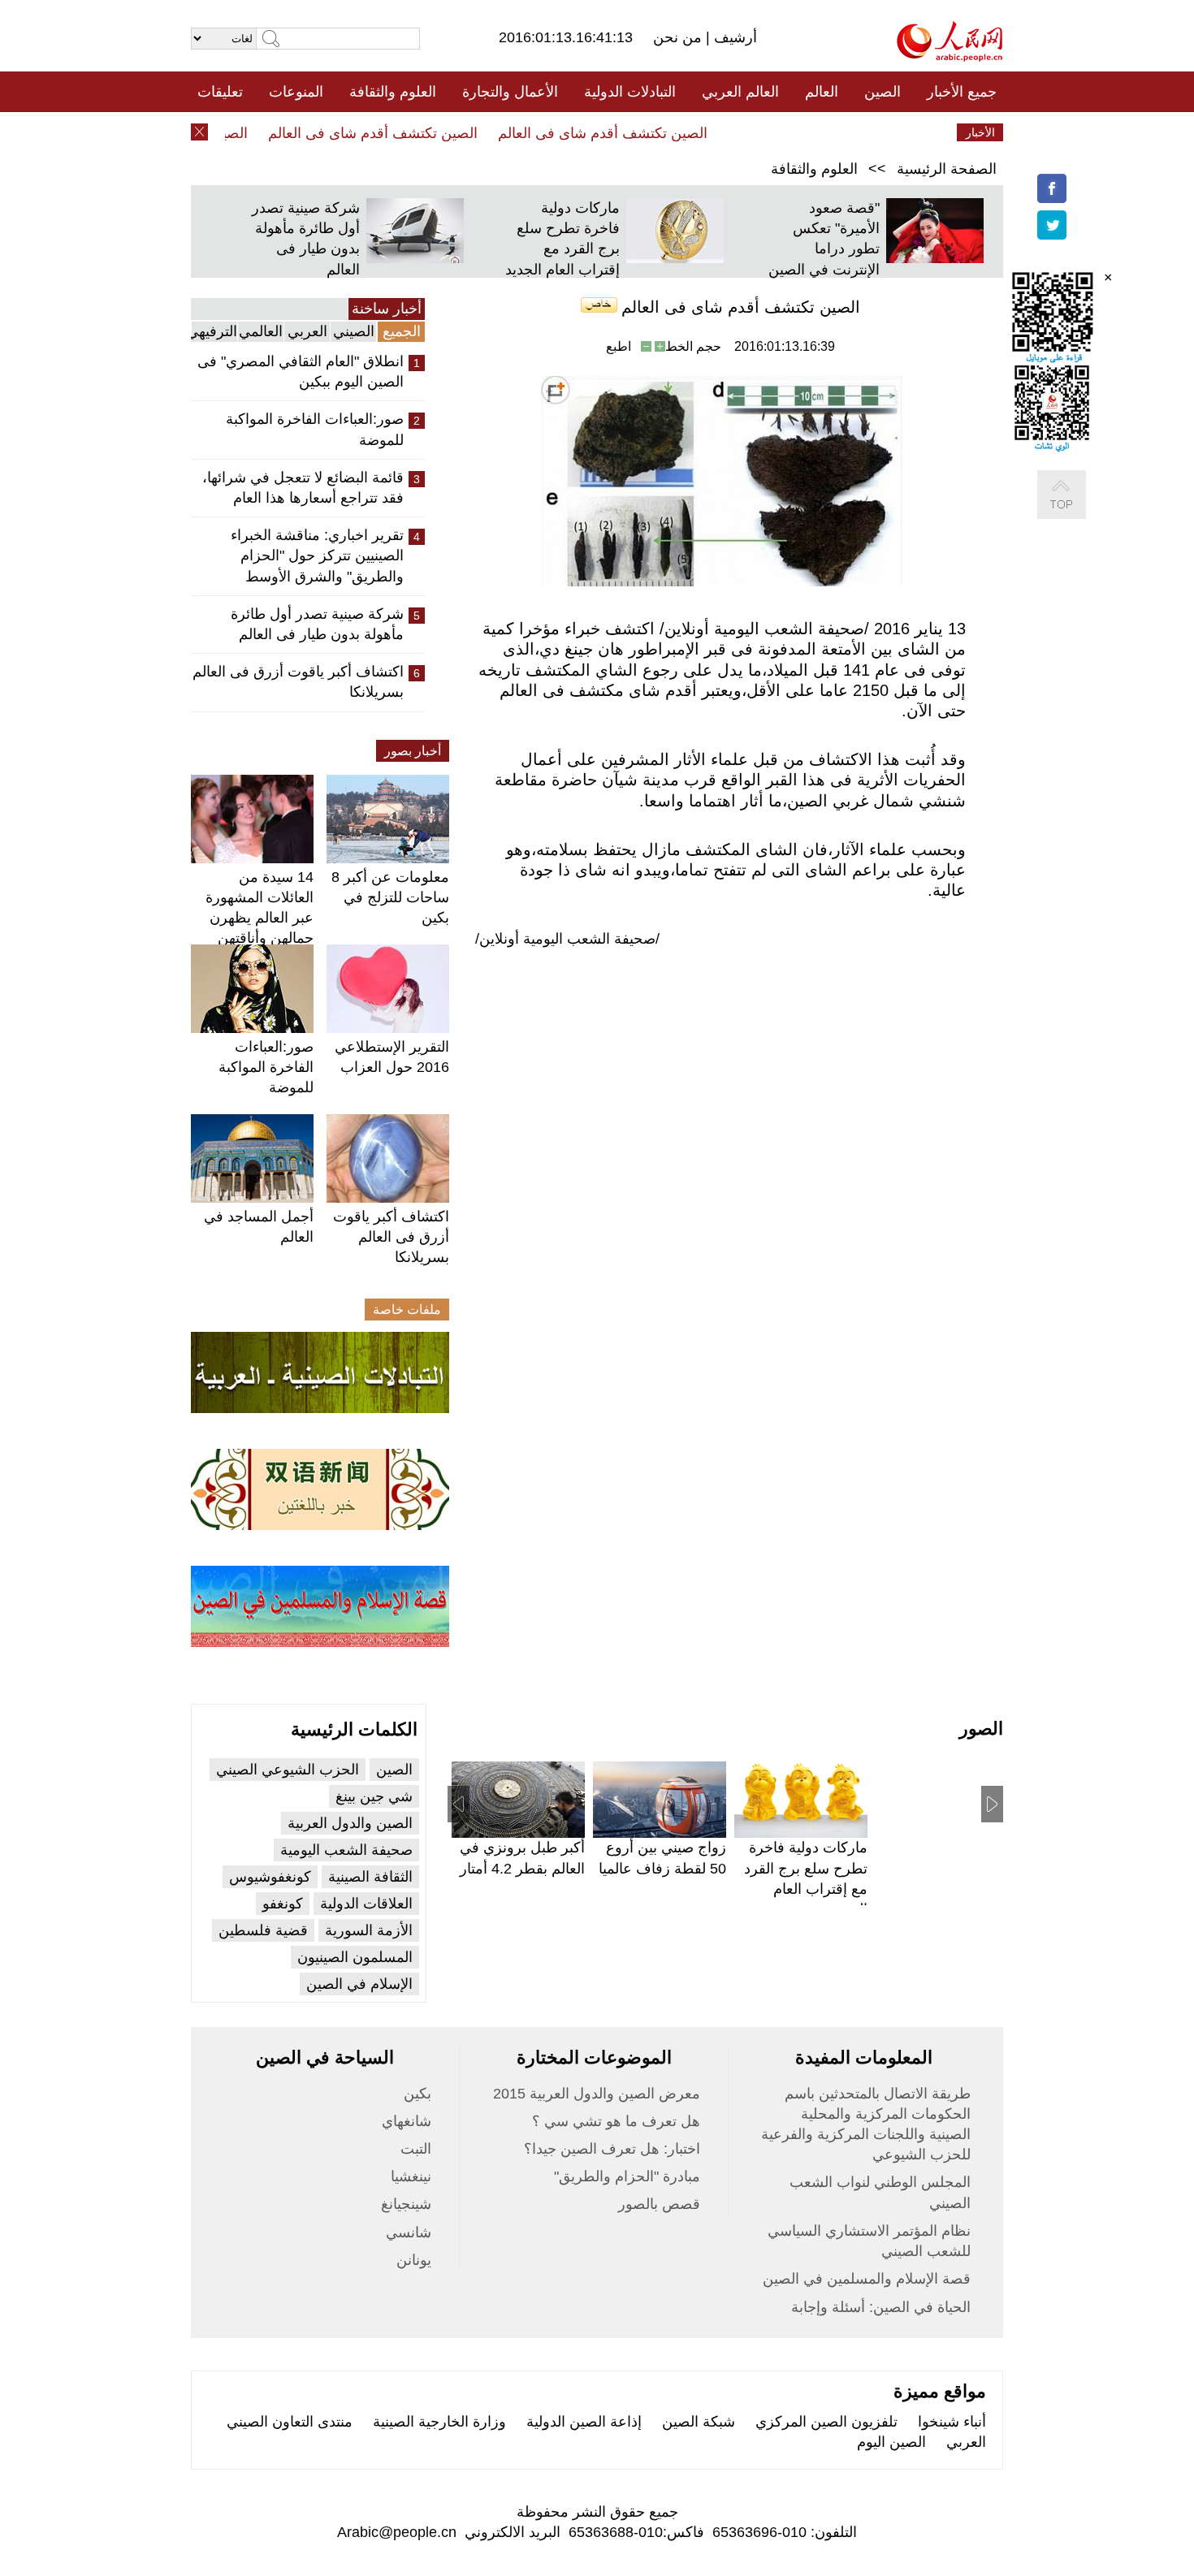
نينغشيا (411, 2176)
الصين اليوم (891, 2442)
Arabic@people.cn (397, 2532)
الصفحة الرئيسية (947, 169)
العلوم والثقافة (393, 92)
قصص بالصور (659, 2204)
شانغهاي (407, 2121)
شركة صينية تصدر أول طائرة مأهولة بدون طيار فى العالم (317, 624)
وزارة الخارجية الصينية (439, 2422)
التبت (416, 2149)
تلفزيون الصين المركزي (826, 2422)
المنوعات (296, 92)
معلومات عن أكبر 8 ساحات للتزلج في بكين (390, 897)
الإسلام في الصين (359, 1984)
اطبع (619, 346)
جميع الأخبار (962, 92)
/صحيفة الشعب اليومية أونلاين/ (567, 939)
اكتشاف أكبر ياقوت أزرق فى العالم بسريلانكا (298, 682)
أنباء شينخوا (952, 2422)
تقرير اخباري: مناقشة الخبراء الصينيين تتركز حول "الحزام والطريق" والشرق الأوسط (317, 555)
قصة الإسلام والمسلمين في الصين (867, 2279)
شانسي (409, 2232)
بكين (417, 2094)
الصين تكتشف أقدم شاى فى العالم (628, 133)
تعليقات (220, 92)
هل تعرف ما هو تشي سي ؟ (616, 2121)
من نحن (679, 37)
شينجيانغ (406, 2204)
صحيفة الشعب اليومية (346, 1850)
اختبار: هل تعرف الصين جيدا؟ (612, 2149)
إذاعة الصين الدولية (584, 2422)
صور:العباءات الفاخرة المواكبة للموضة (315, 429)
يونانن (414, 2260)
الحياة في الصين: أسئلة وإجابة (881, 2307)
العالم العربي (740, 92)
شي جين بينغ (374, 1796)
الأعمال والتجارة (510, 92)
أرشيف (733, 37)
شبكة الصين (699, 2422)
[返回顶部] (1078, 511)
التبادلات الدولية (630, 92)
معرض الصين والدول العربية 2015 (597, 2094)
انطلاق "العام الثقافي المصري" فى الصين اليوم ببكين (301, 372)
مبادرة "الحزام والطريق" (627, 2176)
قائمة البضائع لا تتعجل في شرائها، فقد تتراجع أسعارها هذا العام (303, 488)
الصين (883, 92)
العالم (822, 92)
